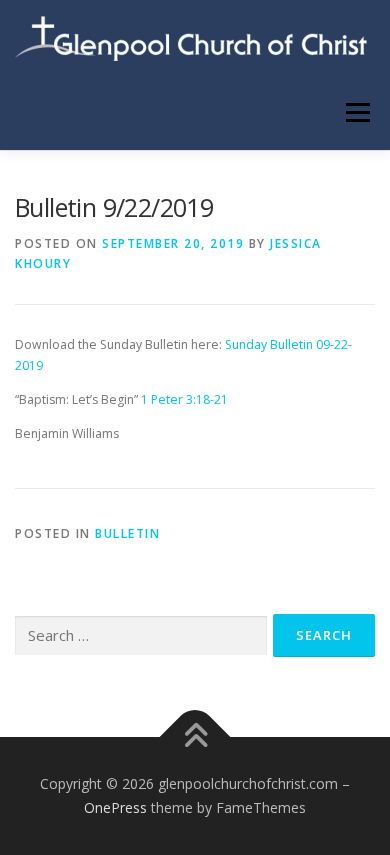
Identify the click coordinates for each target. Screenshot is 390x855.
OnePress (115, 807)
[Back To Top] (195, 737)
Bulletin (127, 533)
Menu (356, 112)
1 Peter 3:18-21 (184, 399)
